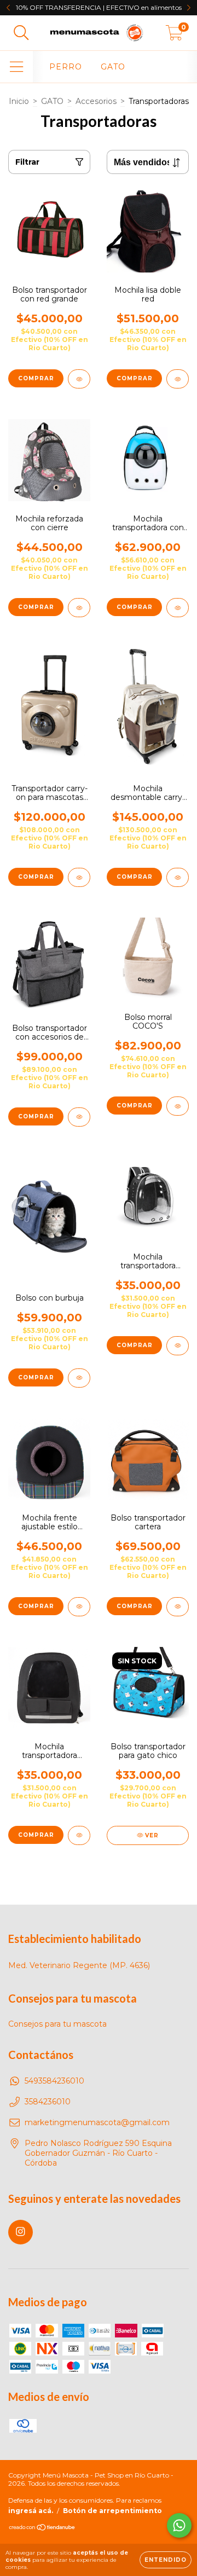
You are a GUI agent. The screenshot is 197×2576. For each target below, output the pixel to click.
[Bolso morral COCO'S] (178, 1106)
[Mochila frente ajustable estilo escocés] (79, 1607)
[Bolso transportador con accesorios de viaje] (79, 1117)
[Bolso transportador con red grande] (79, 379)
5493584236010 (54, 2081)
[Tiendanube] (42, 2529)
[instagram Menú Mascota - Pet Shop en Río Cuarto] (21, 2232)
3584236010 (48, 2102)
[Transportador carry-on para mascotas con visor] (79, 877)
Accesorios (96, 101)
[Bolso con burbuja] (79, 1378)
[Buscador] (21, 33)
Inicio (19, 101)
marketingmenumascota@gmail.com (97, 2122)
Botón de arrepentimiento (112, 2511)
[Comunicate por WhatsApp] (179, 2525)
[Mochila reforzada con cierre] (79, 608)
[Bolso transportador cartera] (178, 1607)
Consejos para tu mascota (57, 2024)
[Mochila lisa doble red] (178, 379)
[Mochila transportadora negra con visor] (178, 1346)
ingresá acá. (31, 2511)
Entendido (166, 2560)
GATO (113, 67)
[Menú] (17, 67)
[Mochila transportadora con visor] (178, 608)
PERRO (66, 67)
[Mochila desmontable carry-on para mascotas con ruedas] (178, 877)
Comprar (36, 1377)
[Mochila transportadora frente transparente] (79, 1835)
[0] (174, 36)
